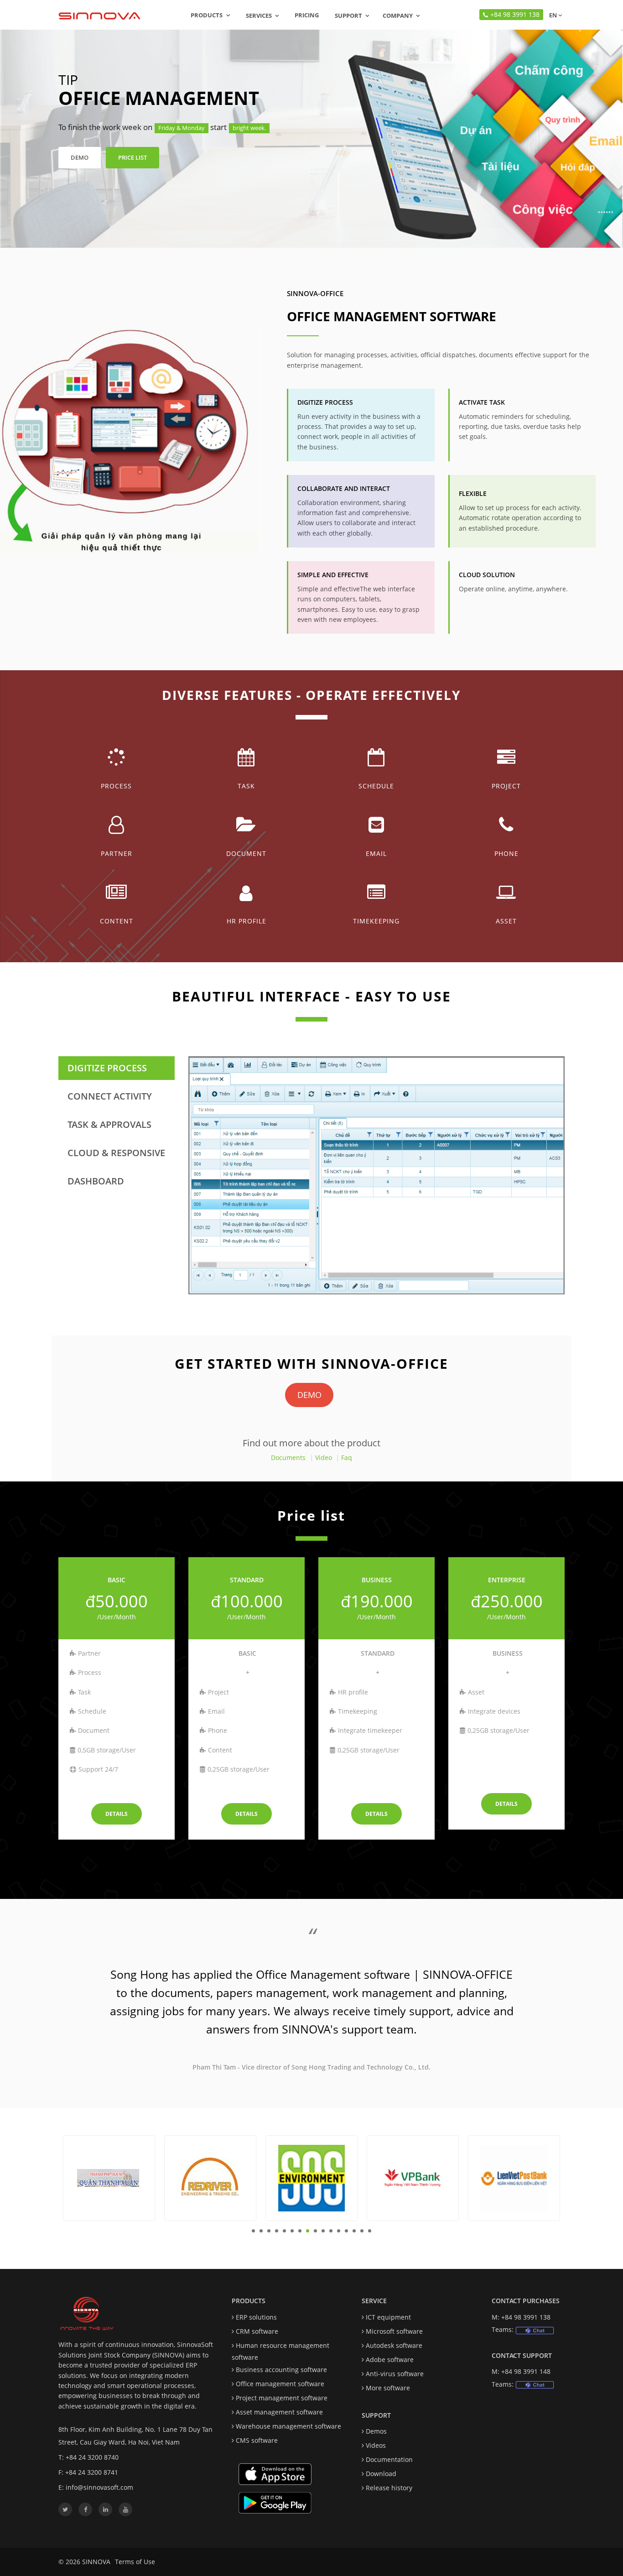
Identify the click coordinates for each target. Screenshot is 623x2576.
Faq (347, 1457)
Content (117, 921)
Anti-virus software (395, 2374)
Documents (288, 1457)
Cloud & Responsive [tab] (116, 1153)
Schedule (376, 786)
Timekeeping (376, 921)
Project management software (282, 2398)
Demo (80, 157)
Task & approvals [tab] (109, 1124)
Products (207, 15)
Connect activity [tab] (110, 1096)
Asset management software (279, 2412)
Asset (506, 921)
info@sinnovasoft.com (99, 2487)
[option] (311, 2004)
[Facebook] (85, 2509)
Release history (389, 2488)
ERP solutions (256, 2317)
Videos (376, 2445)
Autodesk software (394, 2345)
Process (116, 786)
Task (246, 786)
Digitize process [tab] (107, 1068)
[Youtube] (125, 2509)
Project (506, 786)
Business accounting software (281, 2370)
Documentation (389, 2459)
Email (376, 853)
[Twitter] (65, 2509)
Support (348, 16)
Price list (132, 157)
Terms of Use (135, 2562)
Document (246, 853)
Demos (376, 2431)
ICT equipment (388, 2317)
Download (381, 2474)
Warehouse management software (288, 2426)
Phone (506, 853)
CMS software (257, 2440)
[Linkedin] (105, 2509)
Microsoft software (394, 2331)
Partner (117, 853)
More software (388, 2388)
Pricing (307, 15)
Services (259, 16)
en (552, 15)
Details (117, 1814)
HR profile (247, 921)
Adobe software (390, 2360)
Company (398, 16)
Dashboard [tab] (96, 1181)
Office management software (280, 2384)
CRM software (257, 2331)
